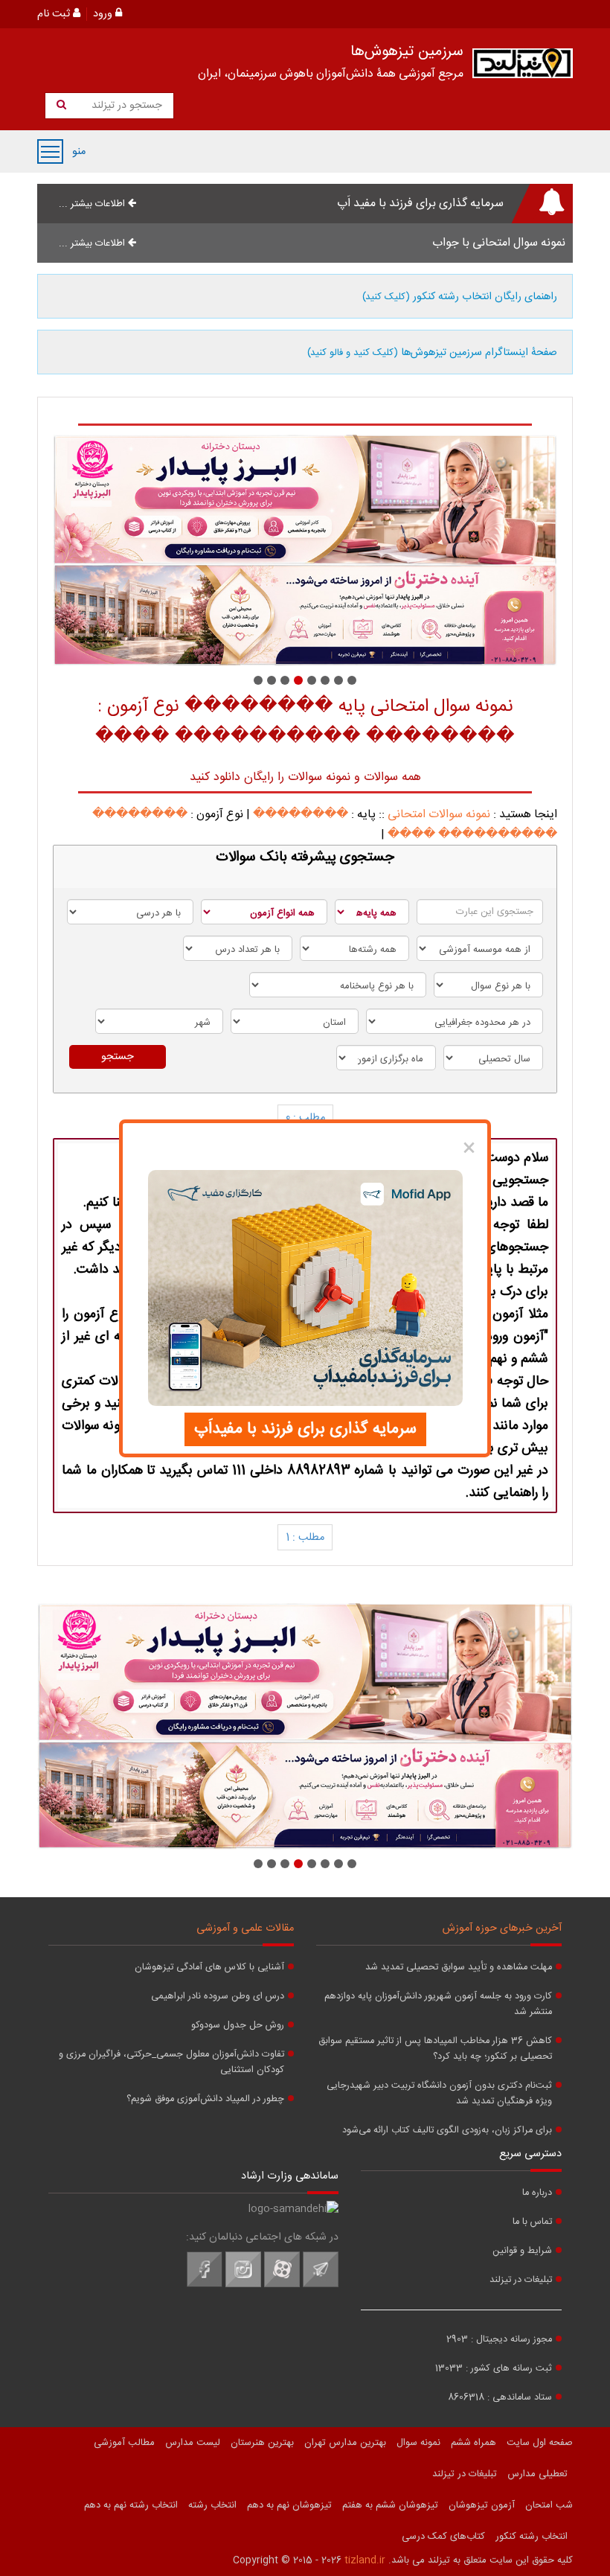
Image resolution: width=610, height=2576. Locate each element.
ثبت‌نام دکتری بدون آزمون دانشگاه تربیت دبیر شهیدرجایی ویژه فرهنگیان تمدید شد (439, 2094)
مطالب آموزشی (124, 2443)
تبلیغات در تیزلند (521, 2280)
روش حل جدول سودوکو (238, 2026)
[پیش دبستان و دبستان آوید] (307, 550)
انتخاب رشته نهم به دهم (131, 2505)
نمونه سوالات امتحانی (439, 815)
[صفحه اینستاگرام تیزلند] (243, 2285)
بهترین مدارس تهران (345, 2443)
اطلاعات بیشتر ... (93, 204)
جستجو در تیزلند (125, 106)
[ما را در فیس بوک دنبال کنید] (205, 2285)
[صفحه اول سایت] (523, 67)
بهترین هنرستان (262, 2443)
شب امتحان (549, 2505)
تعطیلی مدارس (537, 2474)
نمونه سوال (418, 2443)
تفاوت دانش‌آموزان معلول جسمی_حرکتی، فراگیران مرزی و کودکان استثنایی (171, 2062)
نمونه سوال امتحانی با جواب (499, 243)
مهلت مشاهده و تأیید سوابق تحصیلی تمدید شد (459, 1968)
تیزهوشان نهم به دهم (289, 2505)
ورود (104, 14)
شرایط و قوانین (522, 2251)
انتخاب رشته (212, 2505)
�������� (301, 815)
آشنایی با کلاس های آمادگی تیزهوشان (209, 1968)
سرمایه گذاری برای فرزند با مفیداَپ (305, 1429)
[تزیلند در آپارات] (282, 2285)
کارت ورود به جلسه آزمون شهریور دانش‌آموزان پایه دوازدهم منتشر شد (438, 2004)
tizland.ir (365, 2560)
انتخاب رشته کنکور (532, 2537)
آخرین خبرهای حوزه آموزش (502, 1928)
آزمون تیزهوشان (482, 2505)
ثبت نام (55, 14)
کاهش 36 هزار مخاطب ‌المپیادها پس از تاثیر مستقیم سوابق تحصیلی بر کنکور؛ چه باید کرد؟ (435, 2049)
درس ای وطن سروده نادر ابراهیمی (218, 1997)
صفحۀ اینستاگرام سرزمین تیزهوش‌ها (432, 353)
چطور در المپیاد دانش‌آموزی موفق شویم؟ (205, 2099)
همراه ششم (473, 2443)
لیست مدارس (193, 2443)
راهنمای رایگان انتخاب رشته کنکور (460, 297)
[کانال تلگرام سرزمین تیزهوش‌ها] (321, 2285)
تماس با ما (532, 2222)
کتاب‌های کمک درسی (443, 2537)
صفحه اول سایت (540, 2443)
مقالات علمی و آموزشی (245, 1928)
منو (50, 151)
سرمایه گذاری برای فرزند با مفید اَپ (420, 204)
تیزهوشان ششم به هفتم (390, 2505)
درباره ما (537, 2193)
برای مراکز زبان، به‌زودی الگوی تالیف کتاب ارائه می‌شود (447, 2131)
